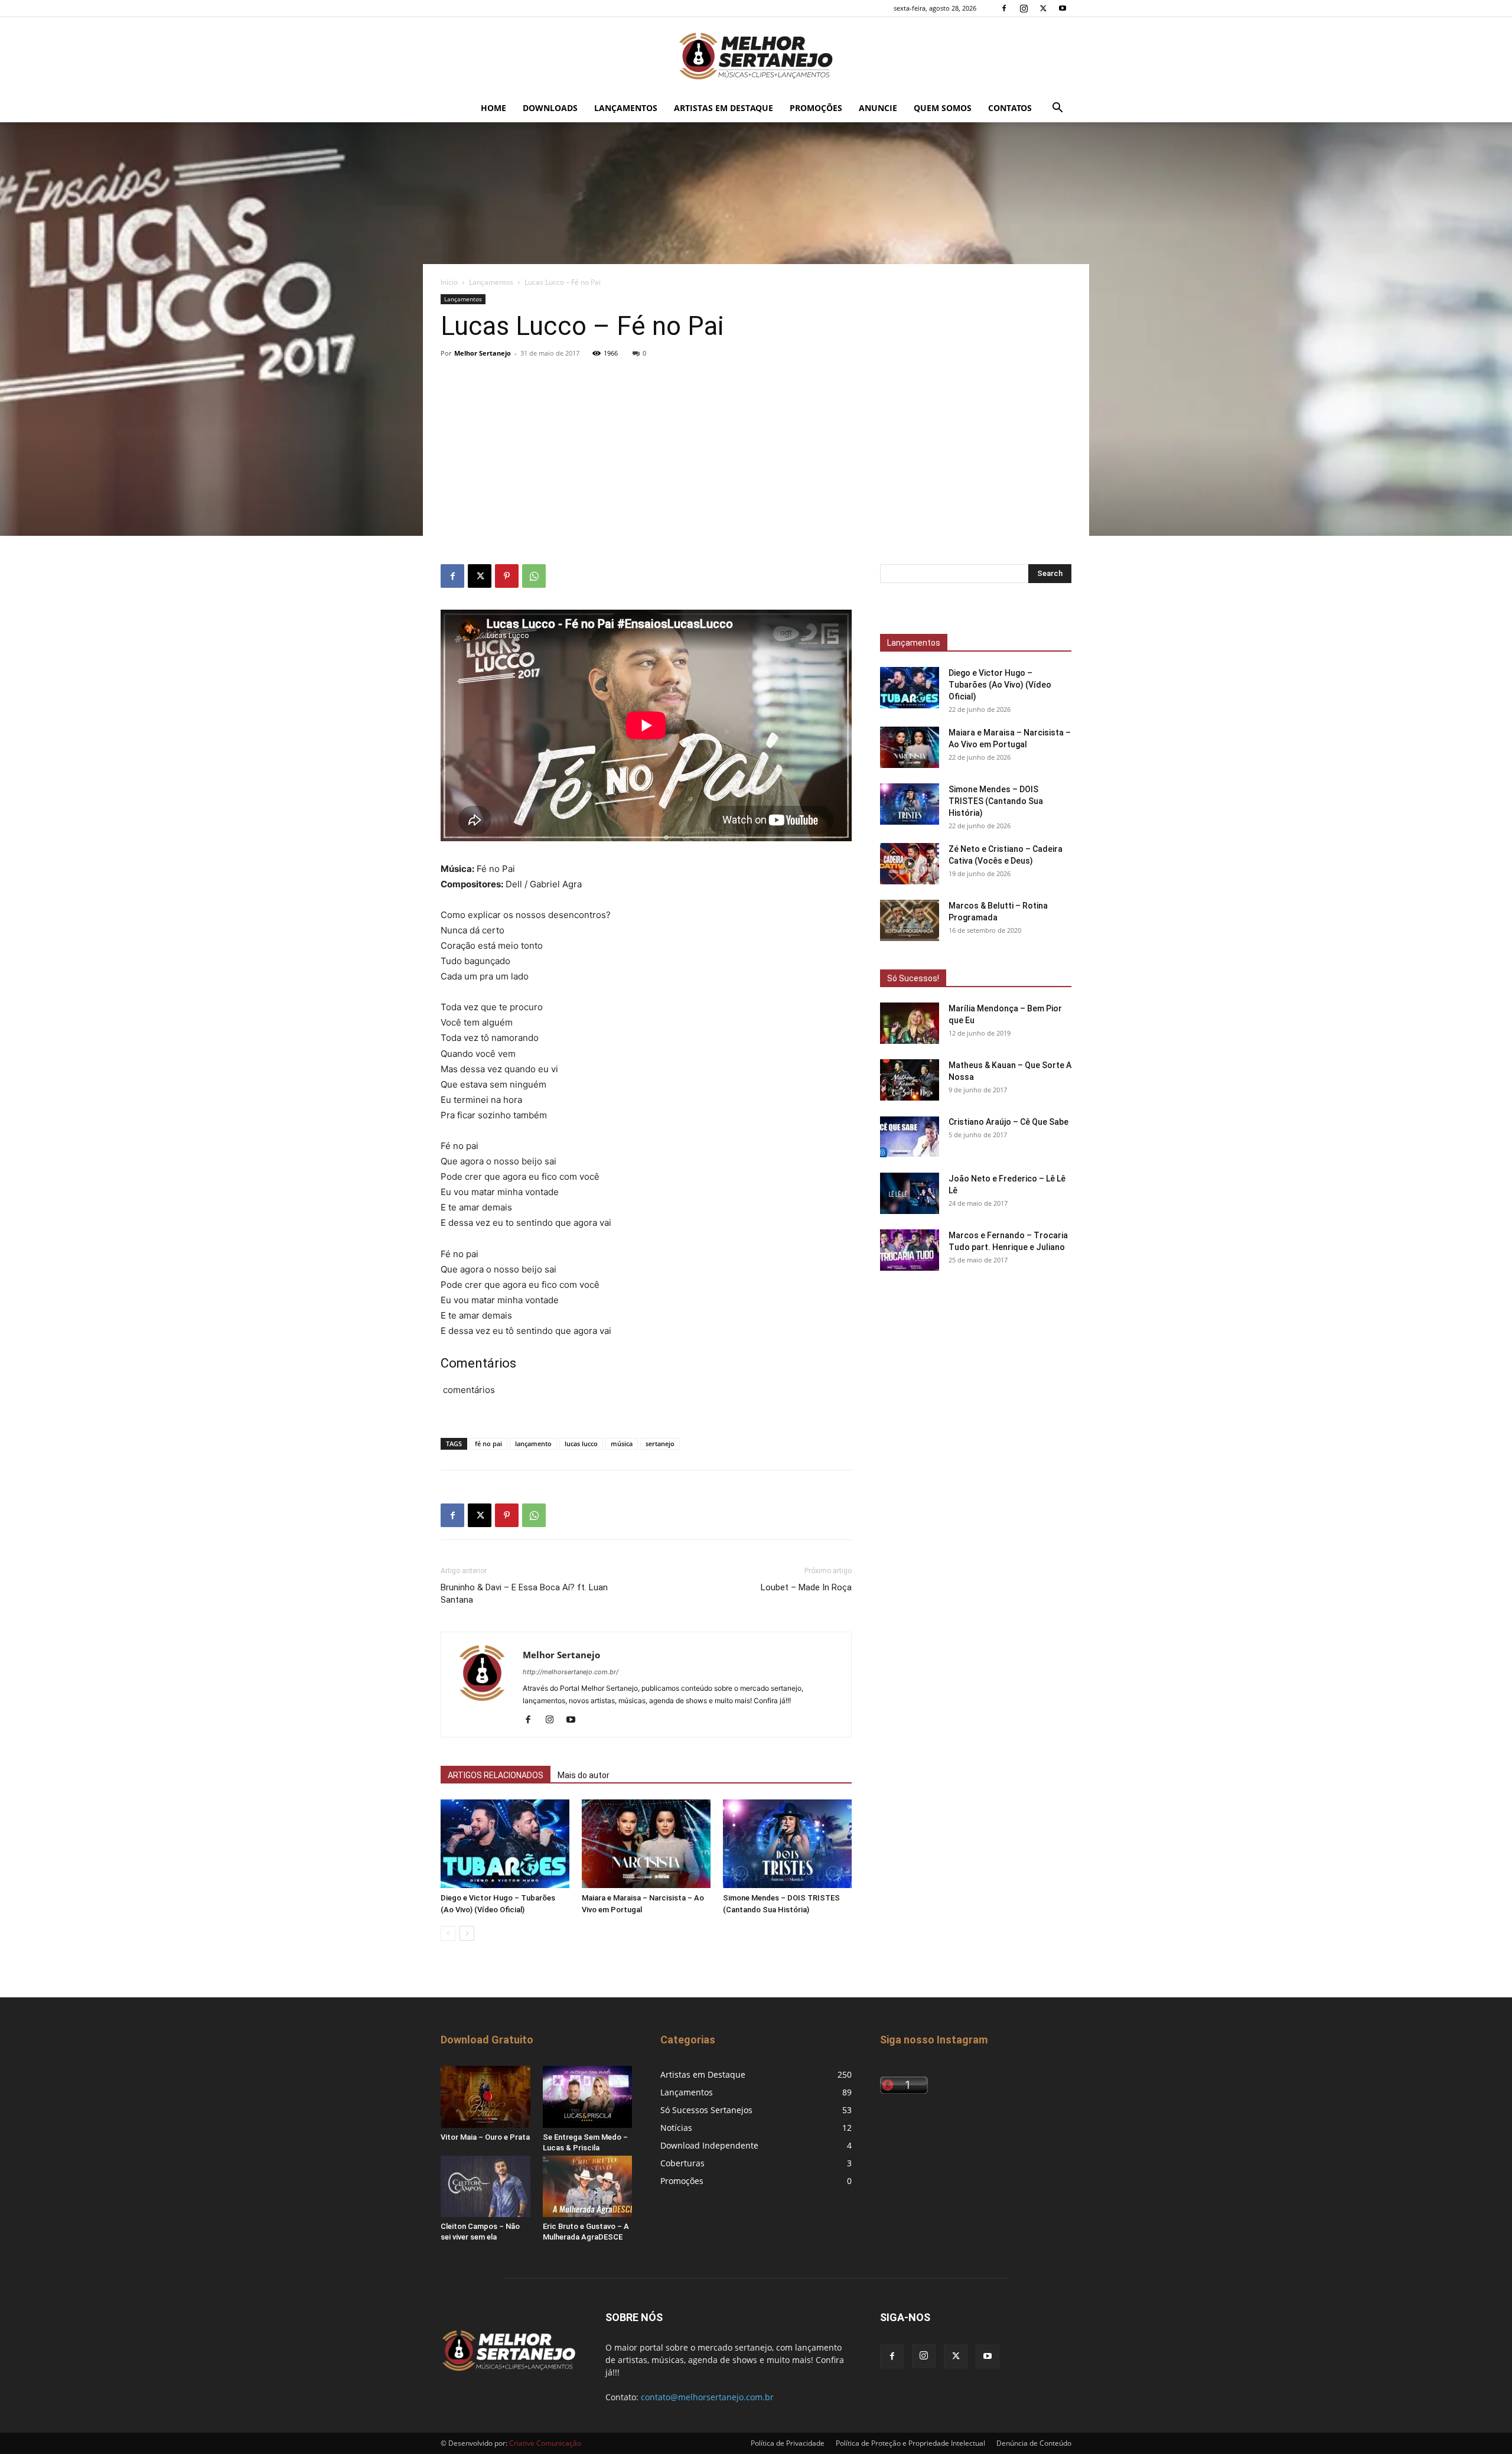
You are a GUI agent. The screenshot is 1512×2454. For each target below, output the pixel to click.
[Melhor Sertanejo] (756, 56)
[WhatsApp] (534, 576)
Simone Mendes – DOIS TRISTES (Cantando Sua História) (996, 801)
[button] (1057, 109)
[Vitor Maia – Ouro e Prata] (485, 2097)
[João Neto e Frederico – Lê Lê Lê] (910, 1193)
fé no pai (488, 1444)
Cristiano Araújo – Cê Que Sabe (1008, 1122)
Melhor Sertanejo (483, 353)
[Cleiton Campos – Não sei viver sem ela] (485, 2186)
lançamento (533, 1444)
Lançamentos (626, 108)
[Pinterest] (507, 576)
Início (449, 282)
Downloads (550, 108)
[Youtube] (1063, 8)
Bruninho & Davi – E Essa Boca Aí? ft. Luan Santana (524, 1594)
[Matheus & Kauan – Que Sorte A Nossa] (910, 1080)
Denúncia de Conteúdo (1034, 2443)
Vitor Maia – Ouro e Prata (485, 2137)
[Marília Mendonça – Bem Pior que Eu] (910, 1023)
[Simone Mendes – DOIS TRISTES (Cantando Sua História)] (787, 1844)
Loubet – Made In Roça (806, 1587)
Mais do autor (584, 1775)
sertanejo (660, 1444)
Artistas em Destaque (724, 108)
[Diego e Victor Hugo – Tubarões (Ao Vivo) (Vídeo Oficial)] (505, 1844)
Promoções (816, 108)
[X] (1043, 8)
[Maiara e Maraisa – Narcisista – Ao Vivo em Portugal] (646, 1844)
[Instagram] (1024, 8)
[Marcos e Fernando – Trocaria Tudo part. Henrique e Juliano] (910, 1250)
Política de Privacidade (788, 2443)
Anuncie (878, 108)
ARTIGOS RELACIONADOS (496, 1775)
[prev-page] (448, 1933)
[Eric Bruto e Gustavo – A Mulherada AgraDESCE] (588, 2186)
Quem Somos (943, 108)
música (622, 1444)
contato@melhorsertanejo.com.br (707, 2397)
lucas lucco (581, 1444)
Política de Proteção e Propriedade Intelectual (910, 2443)
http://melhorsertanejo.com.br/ (571, 1672)
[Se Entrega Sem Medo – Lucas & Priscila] (588, 2097)
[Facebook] (1004, 8)
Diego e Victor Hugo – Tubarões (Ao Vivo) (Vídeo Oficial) (1000, 685)
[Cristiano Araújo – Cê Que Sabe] (910, 1137)
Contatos (1010, 108)
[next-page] (467, 1933)
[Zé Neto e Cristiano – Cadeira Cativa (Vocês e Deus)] (910, 864)
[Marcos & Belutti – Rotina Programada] (910, 920)
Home (493, 108)
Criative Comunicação (545, 2443)
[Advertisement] (756, 447)
